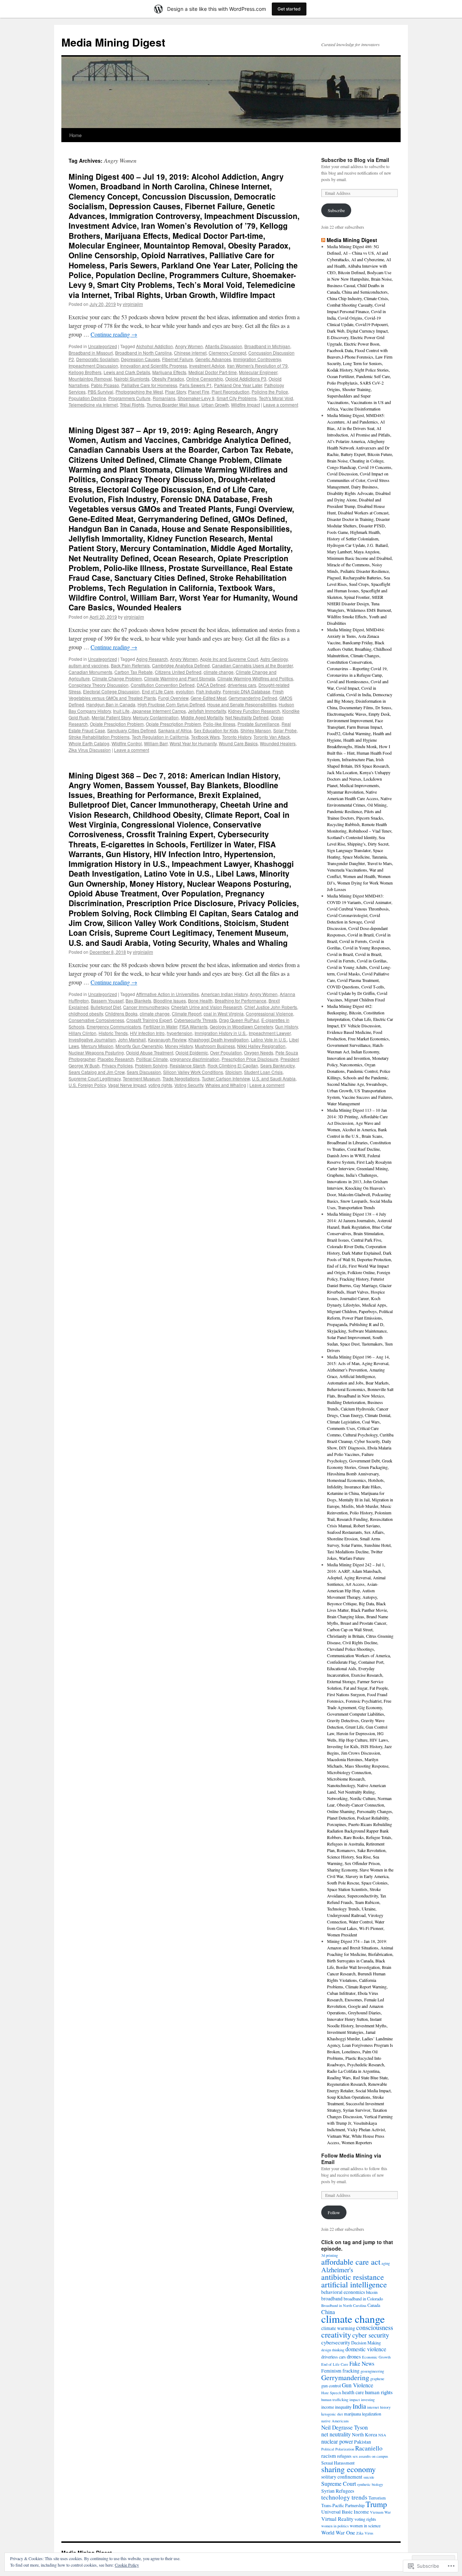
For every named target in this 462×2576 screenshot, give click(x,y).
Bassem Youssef (107, 1000)
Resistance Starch (188, 1065)
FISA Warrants (193, 1026)
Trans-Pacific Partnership (343, 2505)
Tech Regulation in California (160, 737)
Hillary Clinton (82, 1033)
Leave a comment (281, 405)
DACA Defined (211, 685)
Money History (179, 1046)
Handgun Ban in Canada (111, 704)
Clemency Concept (227, 353)
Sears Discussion (144, 1072)
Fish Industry (208, 691)
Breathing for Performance (241, 1000)
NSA (382, 2435)
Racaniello (369, 2448)
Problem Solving (151, 1065)
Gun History (286, 1026)
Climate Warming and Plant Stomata (180, 678)
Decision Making (366, 2343)
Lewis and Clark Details (127, 372)
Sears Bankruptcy (277, 1065)
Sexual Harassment (338, 2463)
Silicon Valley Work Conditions (193, 1072)
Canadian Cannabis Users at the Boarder (252, 665)
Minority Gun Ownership (139, 1046)
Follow (334, 2212)
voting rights (160, 1085)
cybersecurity (336, 2342)
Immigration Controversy (257, 359)
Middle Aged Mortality (202, 717)
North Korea (365, 2435)
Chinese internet (190, 353)
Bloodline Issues (170, 1000)
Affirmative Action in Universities (167, 994)
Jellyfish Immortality (207, 711)
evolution (185, 691)
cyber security (371, 2335)
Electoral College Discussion (111, 691)
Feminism (331, 2371)
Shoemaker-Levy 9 (196, 398)
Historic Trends (113, 1033)
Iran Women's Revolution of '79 (257, 366)
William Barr (156, 743)
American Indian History (224, 994)
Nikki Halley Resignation (261, 1046)
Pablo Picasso (105, 385)
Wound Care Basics (238, 743)
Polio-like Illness (219, 724)
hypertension (180, 1033)
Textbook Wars (205, 737)
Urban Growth (215, 405)
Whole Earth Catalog (89, 743)
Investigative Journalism (92, 1039)
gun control (331, 2386)
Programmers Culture (129, 398)
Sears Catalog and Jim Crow (97, 1072)
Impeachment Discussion (93, 366)
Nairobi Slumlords (132, 379)
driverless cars (242, 685)
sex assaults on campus (370, 2456)
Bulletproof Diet (106, 1007)
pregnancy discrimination (195, 1059)
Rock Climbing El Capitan (233, 1065)
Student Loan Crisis (263, 1072)
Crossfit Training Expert (149, 1020)
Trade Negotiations (181, 1078)
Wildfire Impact (245, 405)
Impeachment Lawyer (270, 1033)
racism (329, 2456)
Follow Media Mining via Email (351, 2159)
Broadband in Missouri (91, 353)
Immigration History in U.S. (221, 1033)
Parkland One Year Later (238, 385)
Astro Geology (274, 659)
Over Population (226, 1052)
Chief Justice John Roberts (271, 1007)
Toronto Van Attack (272, 737)
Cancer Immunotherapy (146, 1007)
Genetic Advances (213, 359)
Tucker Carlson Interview (226, 1078)
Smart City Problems (237, 398)
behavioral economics (343, 2292)
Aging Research (152, 659)
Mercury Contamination (156, 717)
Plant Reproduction (230, 392)
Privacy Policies (117, 1065)
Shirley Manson (256, 730)
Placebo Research (116, 1059)
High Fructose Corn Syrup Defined (171, 704)
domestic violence (366, 2349)
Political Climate (152, 1059)
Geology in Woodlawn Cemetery (241, 1026)
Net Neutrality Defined (247, 717)
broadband (332, 2299)
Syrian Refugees (338, 2491)
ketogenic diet (332, 2414)
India (359, 2406)
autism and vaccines (89, 665)
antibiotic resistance (353, 2277)
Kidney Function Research (254, 711)
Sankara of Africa (175, 730)
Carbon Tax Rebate (134, 672)
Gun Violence (358, 2385)
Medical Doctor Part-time (213, 372)
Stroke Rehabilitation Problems (99, 737)
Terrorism (377, 2498)
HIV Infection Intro (147, 1033)
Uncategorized (103, 346)
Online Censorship (205, 379)
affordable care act (351, 2262)
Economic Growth (376, 2357)
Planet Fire (199, 392)
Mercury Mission (97, 1046)
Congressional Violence (269, 1013)
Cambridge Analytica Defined (181, 665)
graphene (377, 2379)
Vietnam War (380, 2512)
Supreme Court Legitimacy (95, 1078)
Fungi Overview (173, 698)
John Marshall (132, 1039)
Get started (289, 9)
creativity (336, 2334)
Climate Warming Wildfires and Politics (255, 678)
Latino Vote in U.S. (269, 1039)
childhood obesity (86, 1013)
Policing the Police (270, 392)
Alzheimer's (337, 2270)
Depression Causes (140, 359)
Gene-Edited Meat (208, 698)
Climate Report (187, 1013)
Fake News (362, 2363)
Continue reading (114, 334)
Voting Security (189, 1085)
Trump (376, 2504)
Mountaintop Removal (90, 379)
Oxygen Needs (259, 1052)
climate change (219, 672)
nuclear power (337, 2441)
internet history (379, 2407)
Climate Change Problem (117, 678)
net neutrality (336, 2434)
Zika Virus (365, 2533)
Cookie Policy (127, 2565)
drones (354, 2356)
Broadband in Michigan (267, 346)
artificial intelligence (354, 2284)
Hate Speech (331, 2393)
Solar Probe (285, 730)
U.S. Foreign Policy (87, 1085)
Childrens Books (121, 1013)
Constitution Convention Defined (163, 685)
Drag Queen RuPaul (239, 1020)
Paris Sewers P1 (196, 385)
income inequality (336, 2407)
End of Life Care (158, 691)
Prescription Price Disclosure (250, 1059)
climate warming (338, 2328)
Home (75, 135)
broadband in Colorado (363, 2299)
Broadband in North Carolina (143, 353)
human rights (379, 2392)
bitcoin (372, 2292)
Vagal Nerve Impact (127, 1085)
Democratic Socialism (97, 359)
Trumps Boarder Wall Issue (173, 405)
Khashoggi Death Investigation (219, 1039)
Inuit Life (121, 711)
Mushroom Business (215, 1046)
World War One (338, 2532)
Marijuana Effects (169, 372)
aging (386, 2263)
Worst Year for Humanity (193, 743)
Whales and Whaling (226, 1085)
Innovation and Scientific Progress (154, 366)
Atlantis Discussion (224, 346)
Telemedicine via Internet (93, 405)
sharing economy (348, 2469)
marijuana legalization (363, 2414)
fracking (351, 2371)
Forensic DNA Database (247, 691)
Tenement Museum (141, 1078)
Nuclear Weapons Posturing (96, 1052)
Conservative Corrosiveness (96, 1020)
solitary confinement (342, 2477)
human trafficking (335, 2400)
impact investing (362, 2400)
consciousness (375, 2327)
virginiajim (133, 304)
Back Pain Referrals (130, 665)
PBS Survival (101, 392)
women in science (365, 2525)
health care (353, 2392)
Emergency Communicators (114, 1026)
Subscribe (336, 210)
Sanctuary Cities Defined (132, 730)
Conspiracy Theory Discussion (99, 685)
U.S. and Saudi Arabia (274, 1078)
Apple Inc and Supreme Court (229, 659)
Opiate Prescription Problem (173, 724)
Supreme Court (339, 2483)
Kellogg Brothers (85, 372)
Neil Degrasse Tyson (345, 2427)
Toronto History (237, 737)
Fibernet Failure (178, 359)
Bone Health (200, 1000)
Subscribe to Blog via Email (355, 160)
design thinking (333, 2350)
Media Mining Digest (113, 42)
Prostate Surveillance (258, 724)
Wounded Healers (278, 743)
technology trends (344, 2497)
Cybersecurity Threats (195, 1020)
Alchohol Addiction (154, 346)
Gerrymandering (345, 2377)
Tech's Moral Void (276, 398)
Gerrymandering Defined (253, 698)
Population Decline (87, 398)
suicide (369, 2477)
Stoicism (234, 1072)
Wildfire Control (127, 743)
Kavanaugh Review (167, 1039)
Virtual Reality (337, 2519)
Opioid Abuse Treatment (150, 1052)
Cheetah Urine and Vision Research (207, 1007)
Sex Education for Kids (216, 730)
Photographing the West (139, 392)
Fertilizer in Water (160, 1026)
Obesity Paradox (168, 379)
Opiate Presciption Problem (117, 724)
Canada (374, 2305)
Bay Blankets (138, 1000)
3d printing (330, 2255)
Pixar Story (175, 392)
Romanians (164, 398)
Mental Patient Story (111, 717)
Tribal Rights (132, 405)
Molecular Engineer (258, 372)
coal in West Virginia (224, 1013)
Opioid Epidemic (192, 1052)
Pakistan (363, 2442)
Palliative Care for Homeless (149, 385)
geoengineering (372, 2371)
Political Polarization (338, 2449)
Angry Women (189, 346)
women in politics (335, 2526)
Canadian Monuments (90, 672)
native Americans (335, 2421)
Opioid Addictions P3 (246, 379)
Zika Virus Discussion (90, 750)
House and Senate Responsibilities (242, 704)
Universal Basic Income (345, 2512)
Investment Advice (207, 366)
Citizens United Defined (178, 672)
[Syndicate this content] (323, 240)
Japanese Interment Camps (159, 711)
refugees (344, 2456)
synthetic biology (370, 2484)
